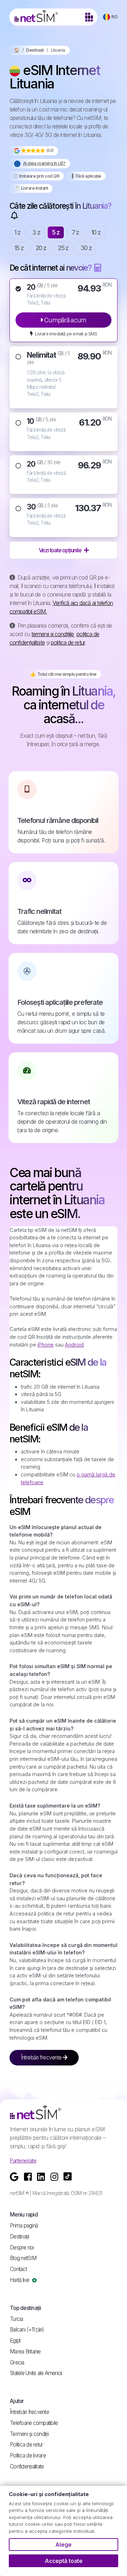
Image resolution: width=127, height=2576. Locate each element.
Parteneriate (23, 2160)
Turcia (17, 2319)
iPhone (46, 1345)
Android (74, 1345)
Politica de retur (26, 2445)
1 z (17, 232)
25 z (63, 248)
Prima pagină (24, 2226)
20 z (41, 248)
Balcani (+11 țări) (27, 2330)
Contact (18, 2269)
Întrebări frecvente (42, 2058)
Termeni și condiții (29, 2434)
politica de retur (68, 642)
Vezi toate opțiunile (61, 550)
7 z (75, 232)
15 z (19, 248)
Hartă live (20, 2280)
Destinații (35, 50)
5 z (56, 232)
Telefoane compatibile (34, 2423)
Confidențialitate (27, 2466)
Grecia (17, 2362)
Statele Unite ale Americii (36, 2373)
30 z (86, 248)
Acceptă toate (64, 2561)
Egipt (15, 2341)
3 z (36, 232)
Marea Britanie (25, 2352)
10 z (96, 232)
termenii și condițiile (53, 634)
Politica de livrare (28, 2456)
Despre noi (22, 2247)
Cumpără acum (65, 320)
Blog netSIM (23, 2258)
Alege (64, 2545)
